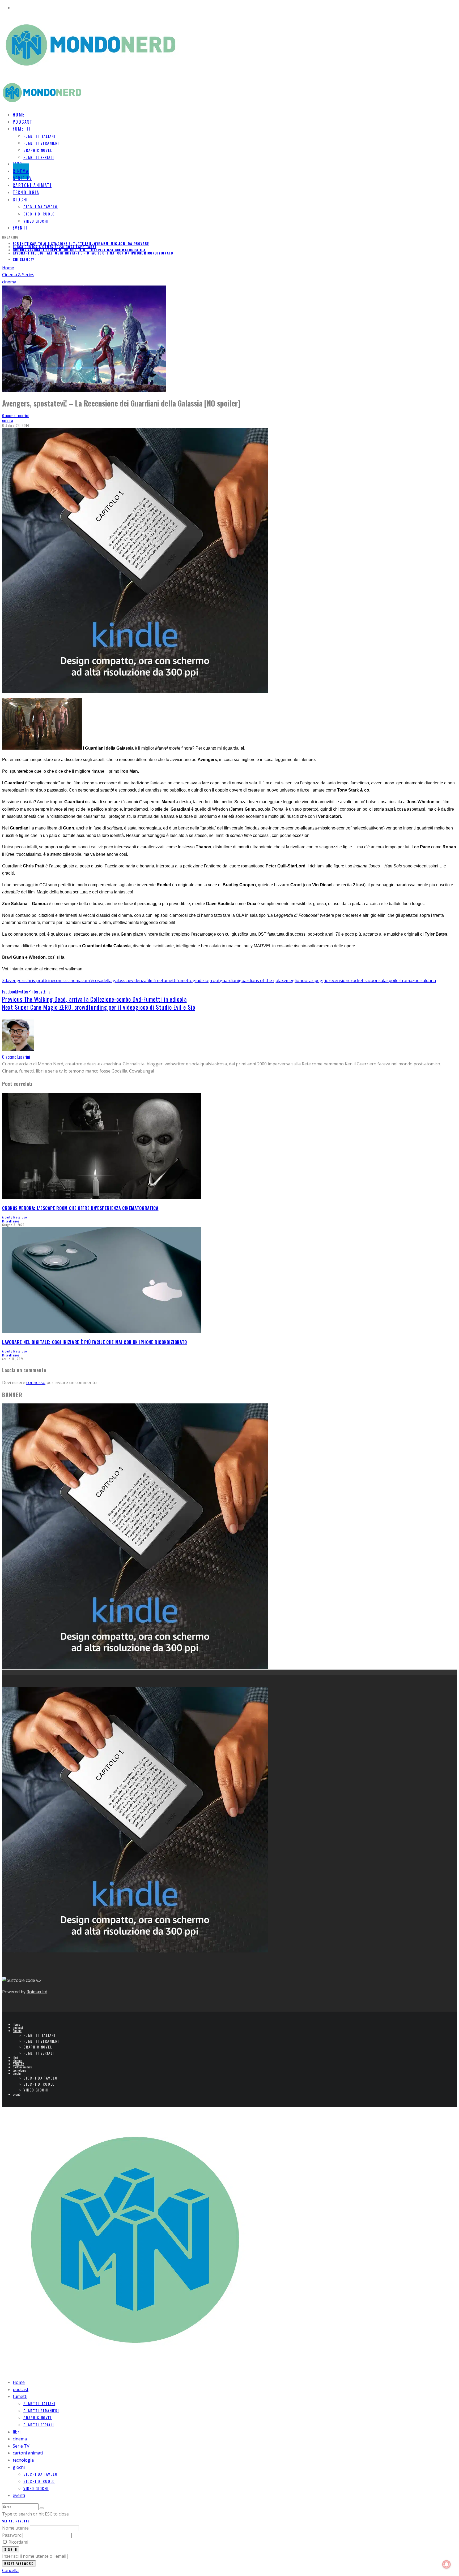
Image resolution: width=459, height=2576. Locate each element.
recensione (340, 980)
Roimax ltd (37, 1992)
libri (15, 2057)
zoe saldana (424, 980)
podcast (18, 2027)
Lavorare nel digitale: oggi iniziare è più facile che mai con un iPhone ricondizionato (93, 250)
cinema (8, 420)
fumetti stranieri (41, 143)
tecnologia (20, 2070)
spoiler (393, 980)
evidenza (138, 980)
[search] (42, 2508)
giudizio (200, 980)
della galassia (116, 980)
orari (310, 980)
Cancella (10, 2570)
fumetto (184, 980)
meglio (293, 980)
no (302, 980)
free (158, 980)
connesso (36, 1382)
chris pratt (36, 980)
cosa (98, 980)
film (150, 980)
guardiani (229, 980)
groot (214, 980)
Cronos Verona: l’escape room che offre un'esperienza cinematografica (79, 247)
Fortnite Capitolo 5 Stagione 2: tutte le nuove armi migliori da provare (81, 253)
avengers (16, 980)
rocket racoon (365, 980)
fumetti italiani (39, 136)
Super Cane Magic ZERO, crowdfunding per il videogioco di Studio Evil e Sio (99, 1007)
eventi (20, 228)
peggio (322, 980)
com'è (87, 980)
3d (5, 980)
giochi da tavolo (41, 207)
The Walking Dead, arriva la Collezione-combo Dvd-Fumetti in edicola (94, 999)
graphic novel (38, 150)
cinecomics (57, 980)
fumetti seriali (39, 157)
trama (406, 980)
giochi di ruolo (39, 214)
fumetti (22, 129)
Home (16, 2024)
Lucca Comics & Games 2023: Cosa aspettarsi (54, 243)
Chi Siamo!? (23, 259)
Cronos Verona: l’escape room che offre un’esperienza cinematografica (80, 1208)
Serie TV (18, 2064)
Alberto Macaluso (15, 1217)
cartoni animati (22, 2067)
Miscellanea (11, 1221)
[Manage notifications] (447, 2564)
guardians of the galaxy (262, 980)
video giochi (36, 221)
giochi (20, 200)
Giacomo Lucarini (15, 415)
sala (382, 980)
